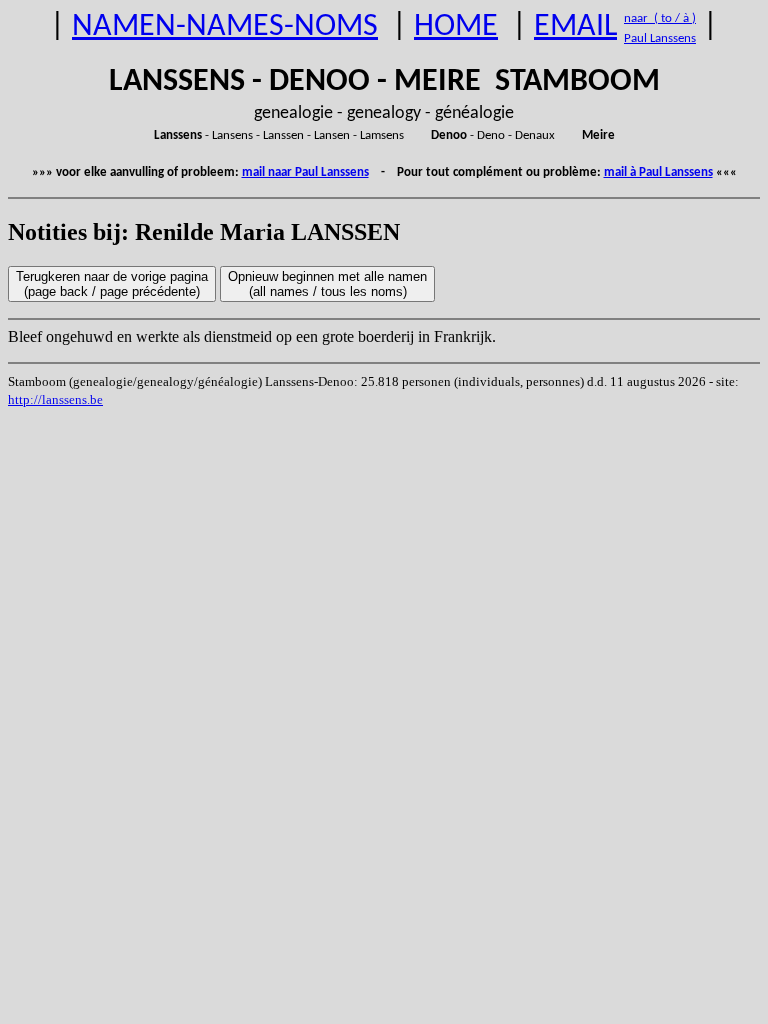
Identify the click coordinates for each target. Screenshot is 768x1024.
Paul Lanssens (660, 38)
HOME (456, 27)
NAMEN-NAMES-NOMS (225, 27)
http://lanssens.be (55, 399)
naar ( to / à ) (660, 18)
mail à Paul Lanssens (658, 172)
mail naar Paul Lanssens (305, 172)
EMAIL (575, 27)
